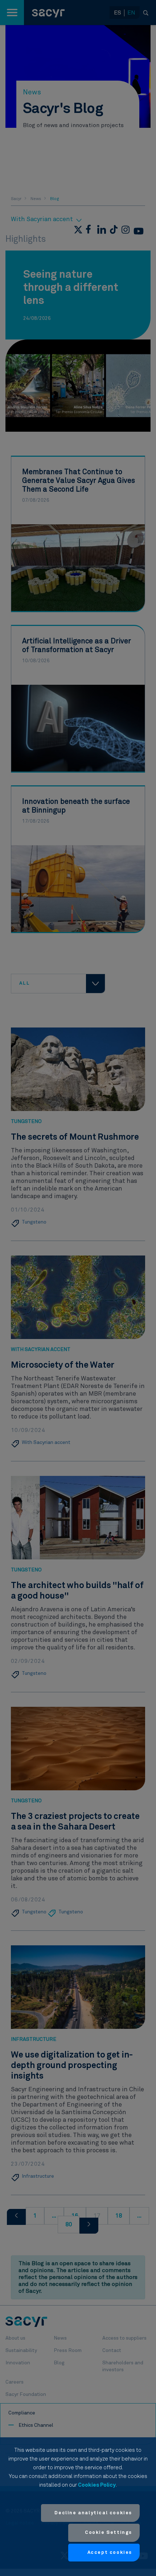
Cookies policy (97, 2485)
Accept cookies (110, 2553)
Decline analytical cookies (93, 2513)
